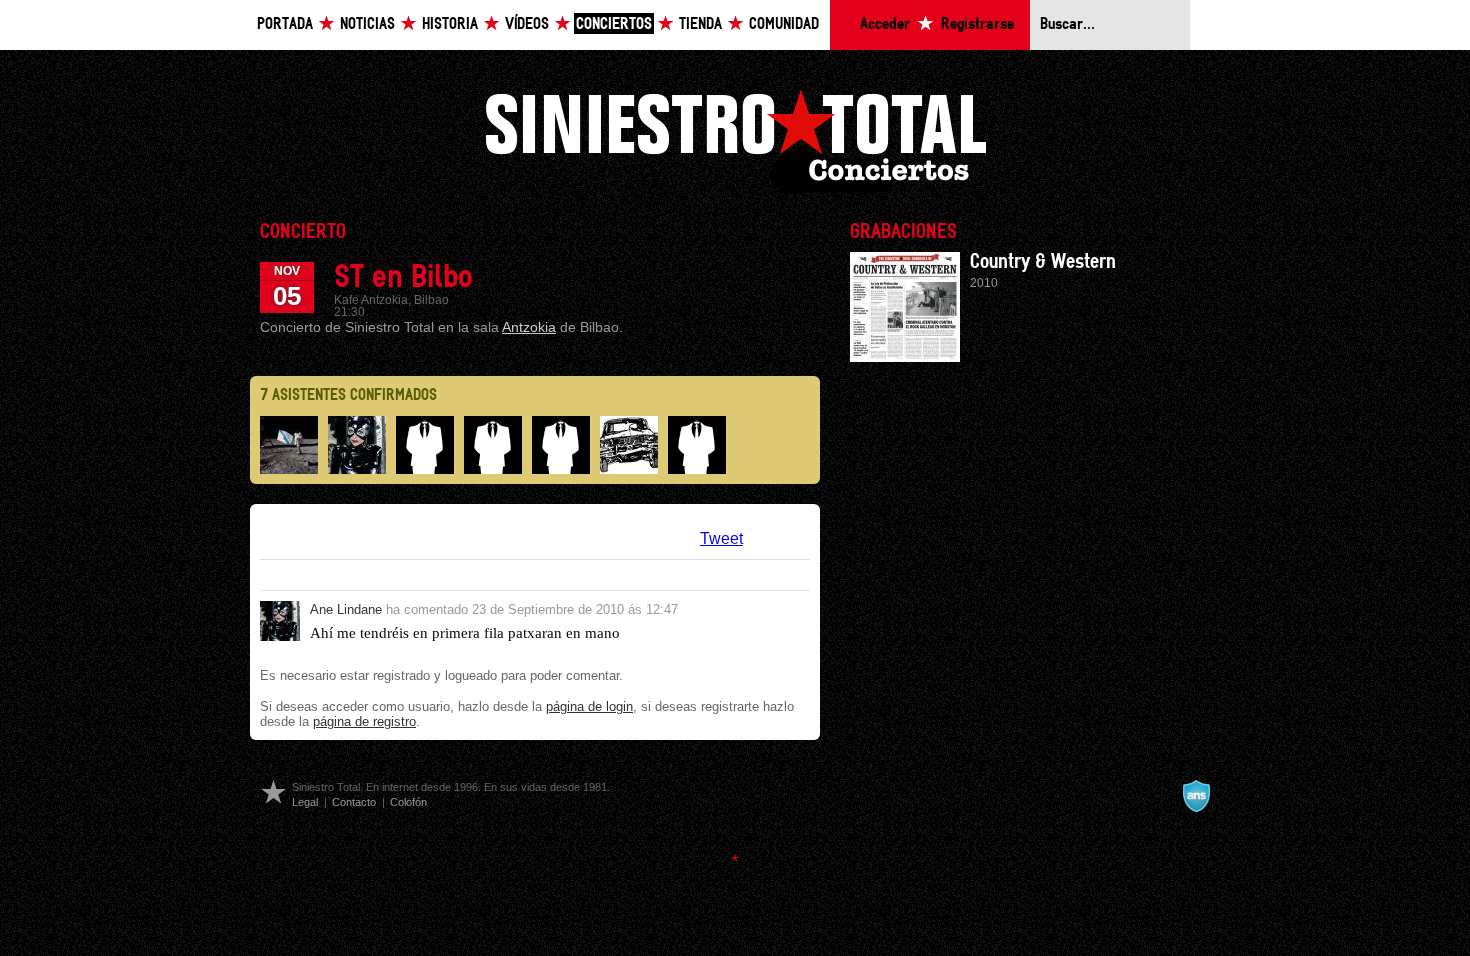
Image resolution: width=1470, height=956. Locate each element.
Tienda (700, 24)
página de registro (364, 721)
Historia (450, 24)
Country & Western (1043, 262)
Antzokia (529, 327)
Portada (285, 24)
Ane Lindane (346, 609)
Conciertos (614, 24)
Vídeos (527, 24)
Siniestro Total (735, 138)
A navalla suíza (1196, 796)
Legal (305, 802)
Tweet (721, 538)
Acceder (885, 24)
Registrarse (977, 24)
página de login (589, 706)
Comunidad (784, 24)
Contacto (354, 802)
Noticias (367, 24)
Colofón (408, 802)
